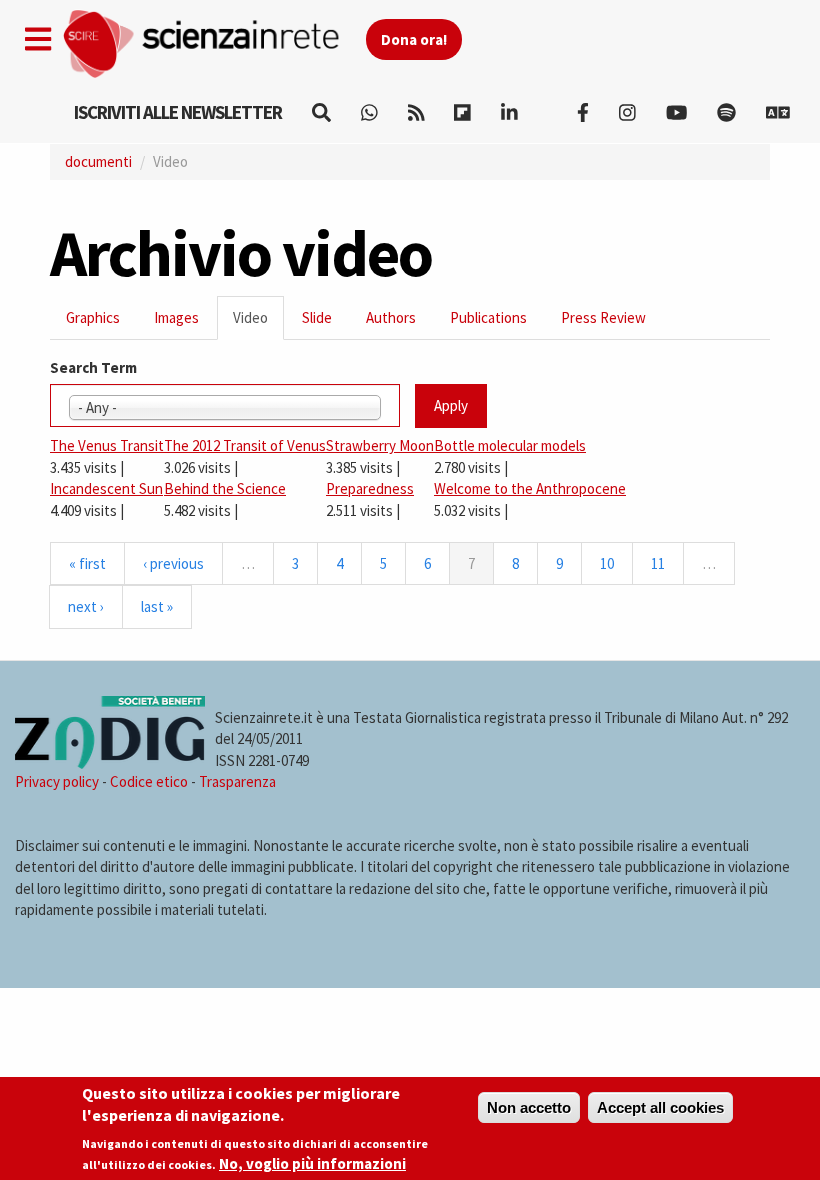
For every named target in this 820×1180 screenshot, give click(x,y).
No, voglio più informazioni (312, 1163)
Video (258, 323)
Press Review (603, 317)
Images (176, 317)
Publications (488, 317)
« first (87, 563)
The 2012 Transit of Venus (245, 445)
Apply (451, 405)
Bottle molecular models (510, 445)
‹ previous (173, 563)
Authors (391, 317)
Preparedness (370, 488)
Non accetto (529, 1107)
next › (86, 606)
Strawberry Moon (380, 445)
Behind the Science (225, 488)
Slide (317, 317)
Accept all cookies (660, 1107)
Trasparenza (237, 781)
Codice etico (149, 781)
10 (607, 563)
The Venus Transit (107, 445)
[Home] (213, 44)
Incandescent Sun (106, 488)
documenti (98, 161)
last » (157, 606)
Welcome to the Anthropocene (530, 488)
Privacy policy (57, 781)
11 (658, 563)
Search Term (93, 367)
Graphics (93, 317)
